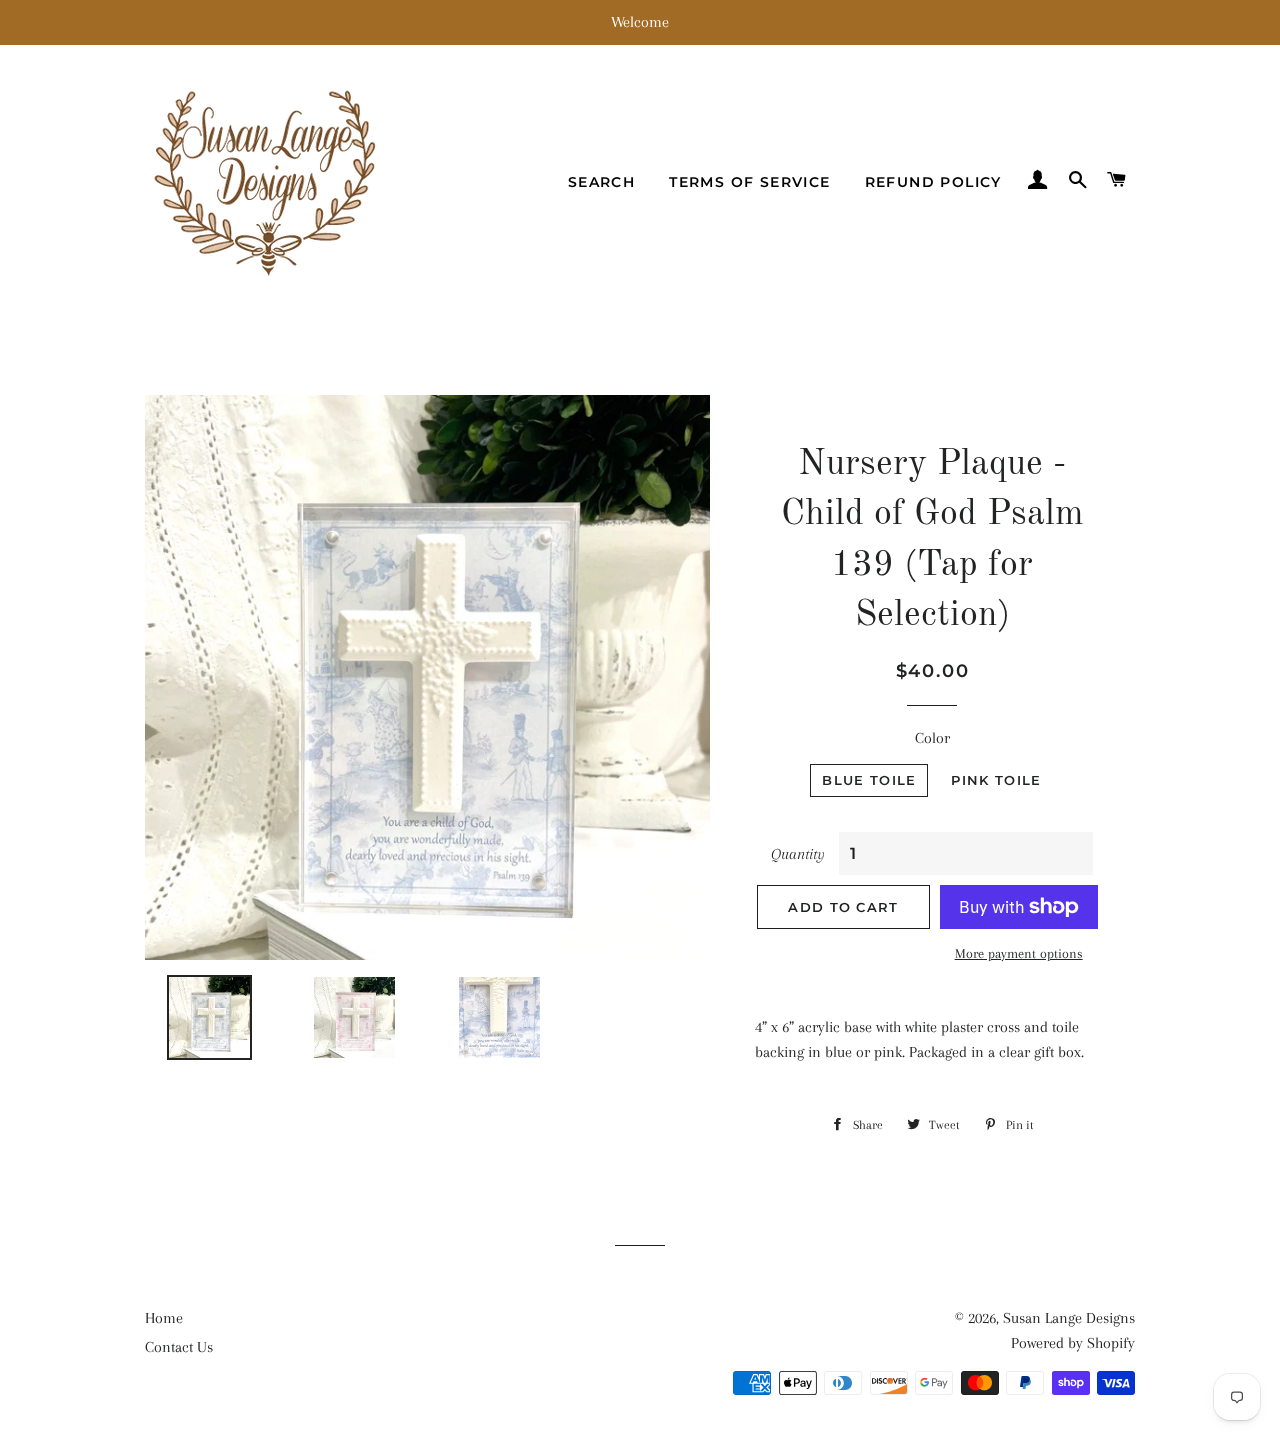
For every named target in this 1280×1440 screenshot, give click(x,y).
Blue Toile (869, 780)
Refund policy (933, 182)
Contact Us (179, 1347)
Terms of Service (749, 182)
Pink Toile (996, 780)
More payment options (1019, 953)
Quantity (798, 854)
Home (164, 1318)
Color (932, 738)
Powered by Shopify (1073, 1343)
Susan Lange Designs (1069, 1318)
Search (601, 182)
